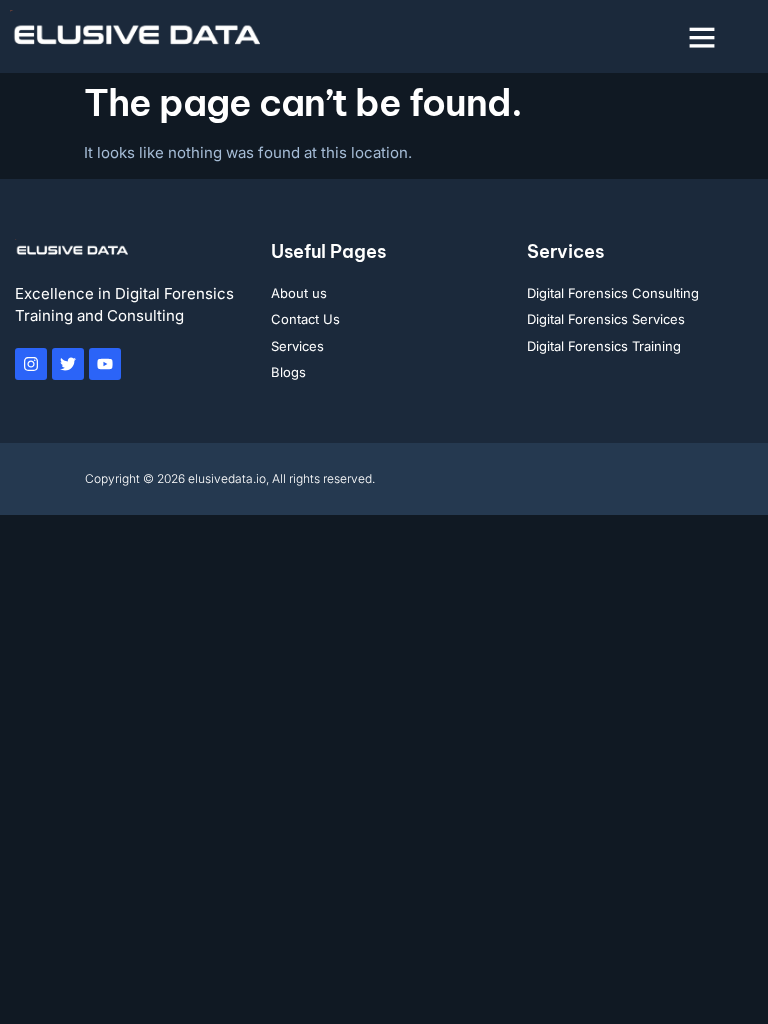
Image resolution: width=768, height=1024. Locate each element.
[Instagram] (31, 364)
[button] (702, 37)
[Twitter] (68, 364)
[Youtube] (105, 364)
